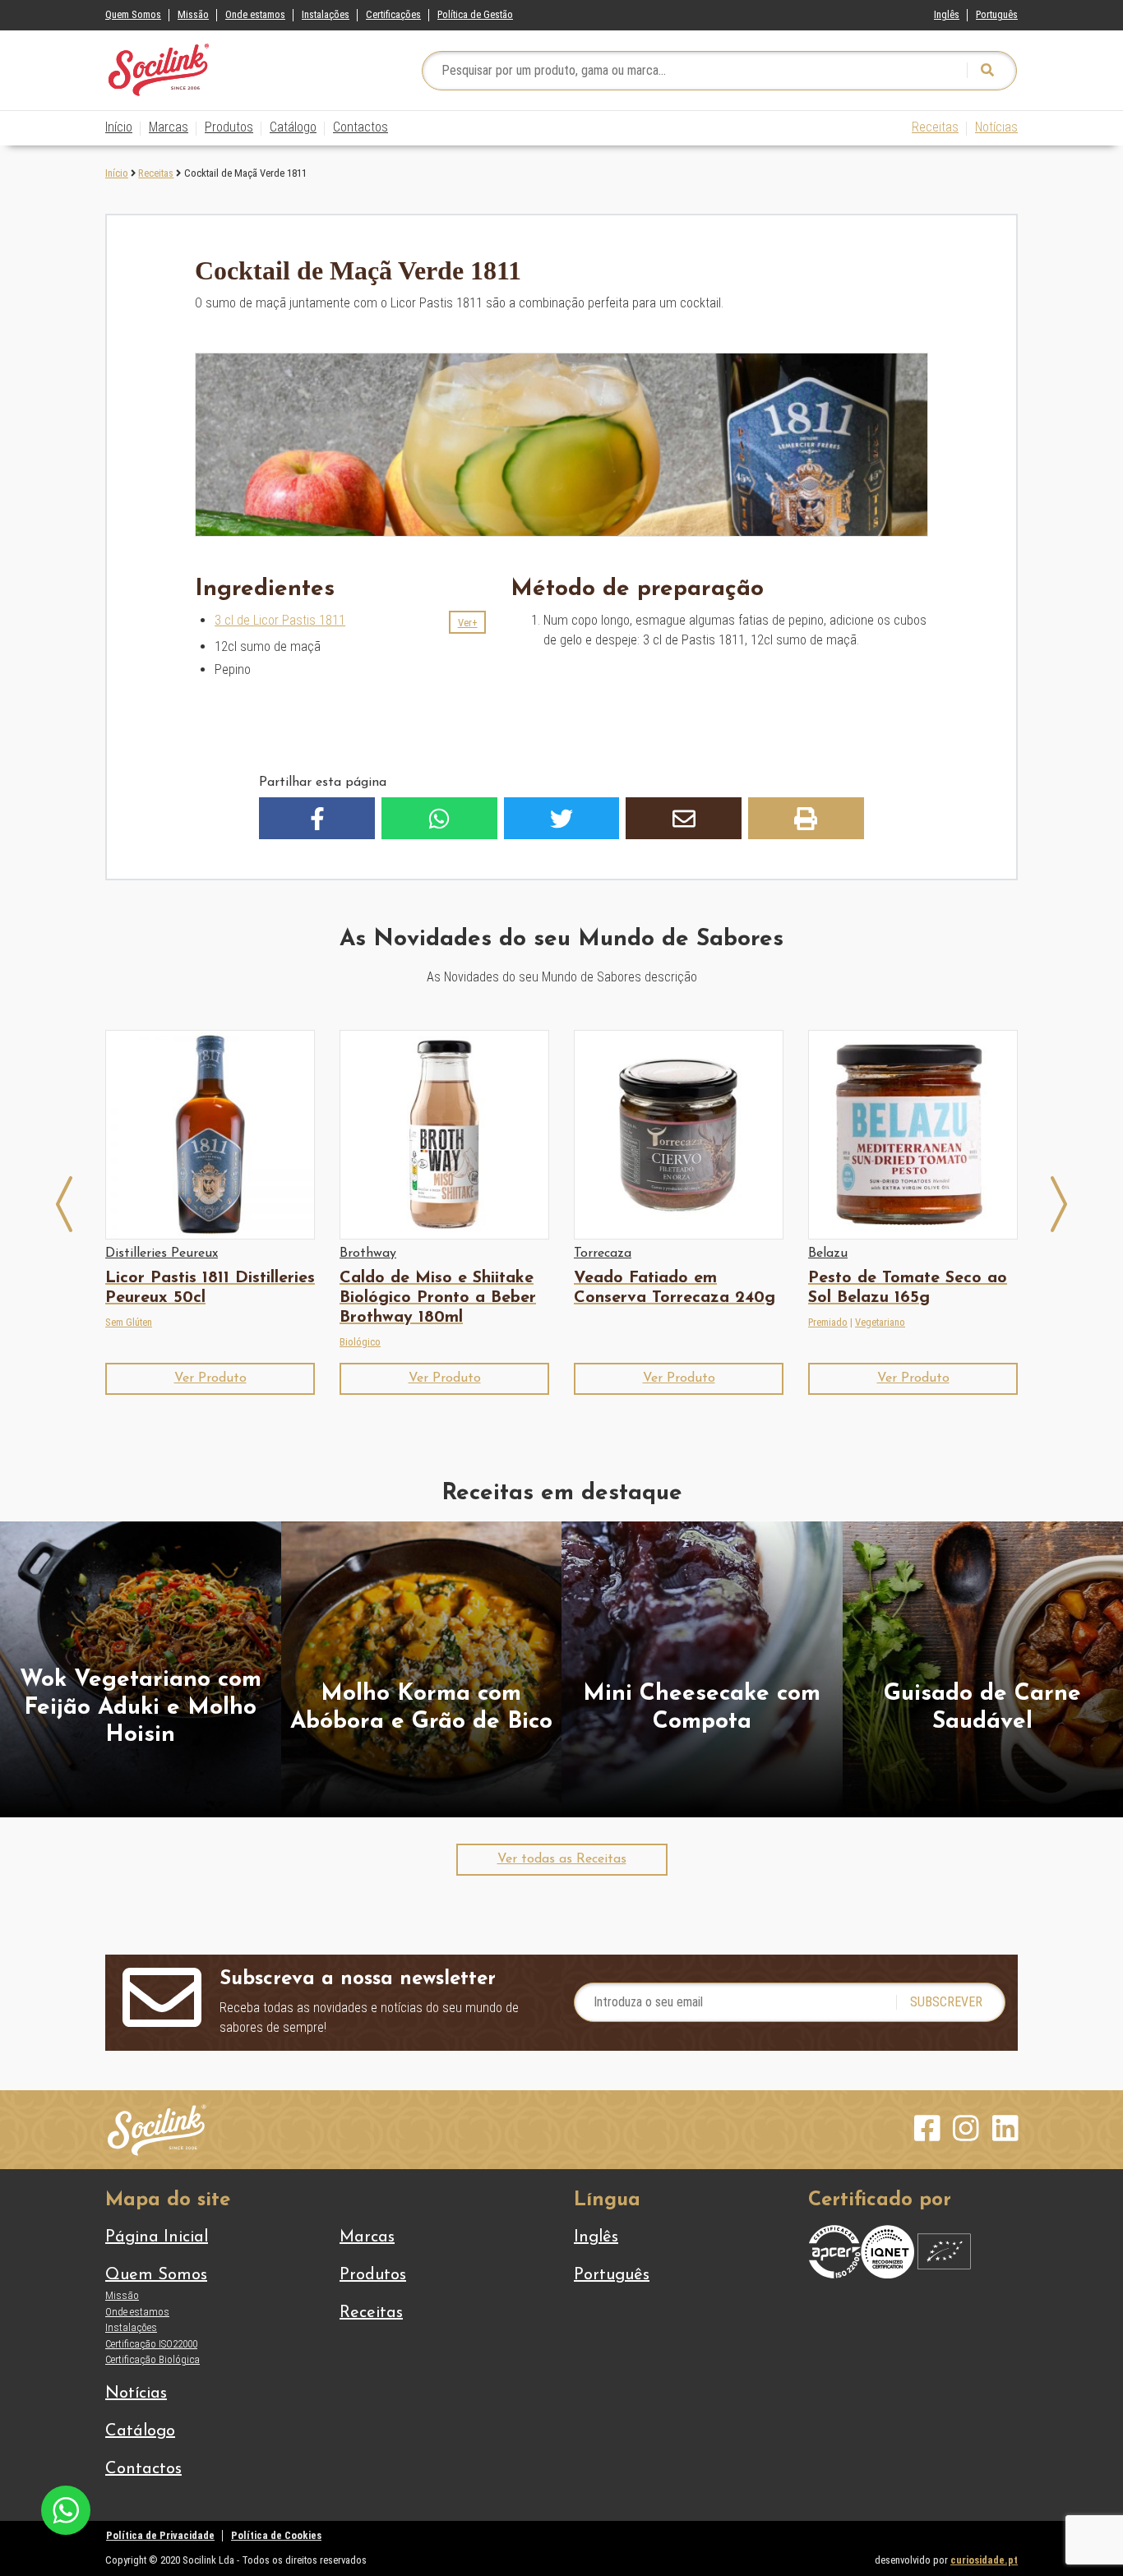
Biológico (360, 1342)
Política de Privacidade (160, 2535)
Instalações (326, 14)
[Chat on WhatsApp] (66, 2509)
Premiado (828, 1322)
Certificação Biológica (153, 2359)
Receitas (935, 127)
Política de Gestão (475, 14)
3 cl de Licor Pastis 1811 (280, 620)
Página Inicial (157, 2237)
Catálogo (293, 127)
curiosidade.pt (984, 2560)
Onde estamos (255, 14)
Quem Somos (133, 14)
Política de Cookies (276, 2535)
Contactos (360, 127)
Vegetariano (880, 1322)
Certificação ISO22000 (151, 2344)
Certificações (393, 14)
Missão (193, 14)
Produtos (229, 127)
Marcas (169, 127)
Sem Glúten (129, 1322)
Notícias (996, 127)
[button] (467, 622)
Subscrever (946, 2002)
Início (119, 127)
